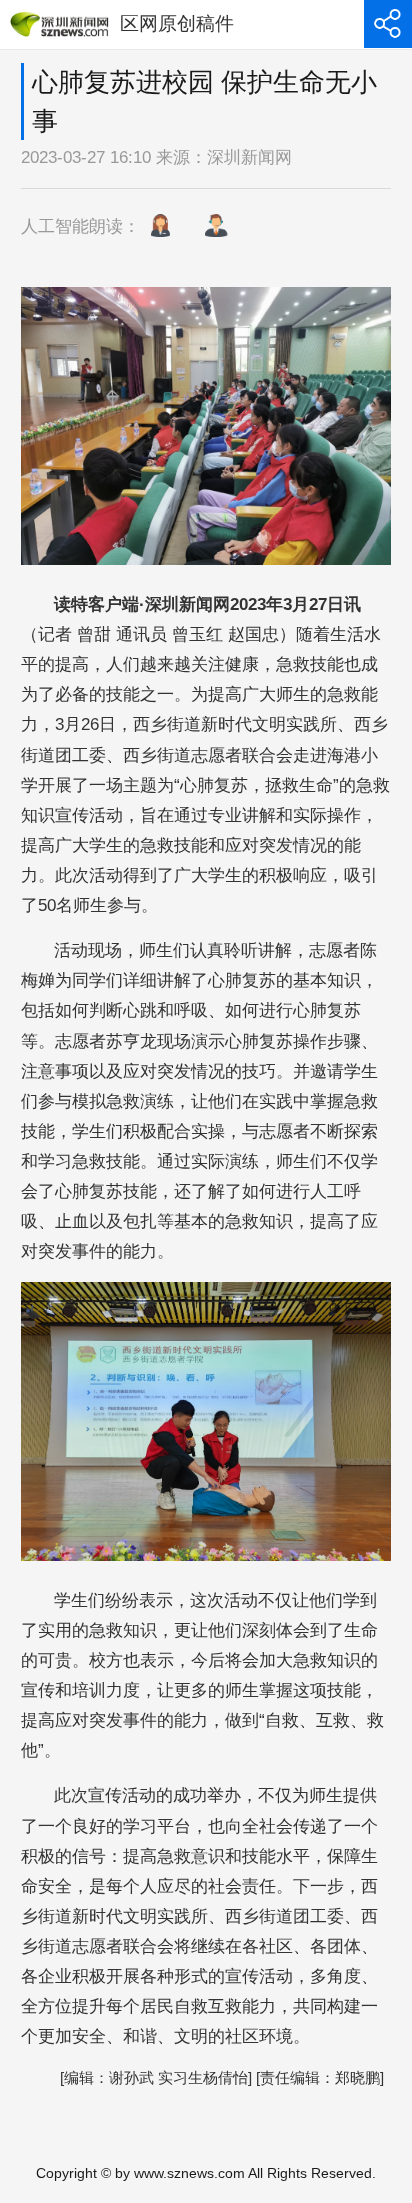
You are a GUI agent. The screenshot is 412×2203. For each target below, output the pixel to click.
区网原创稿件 (177, 23)
